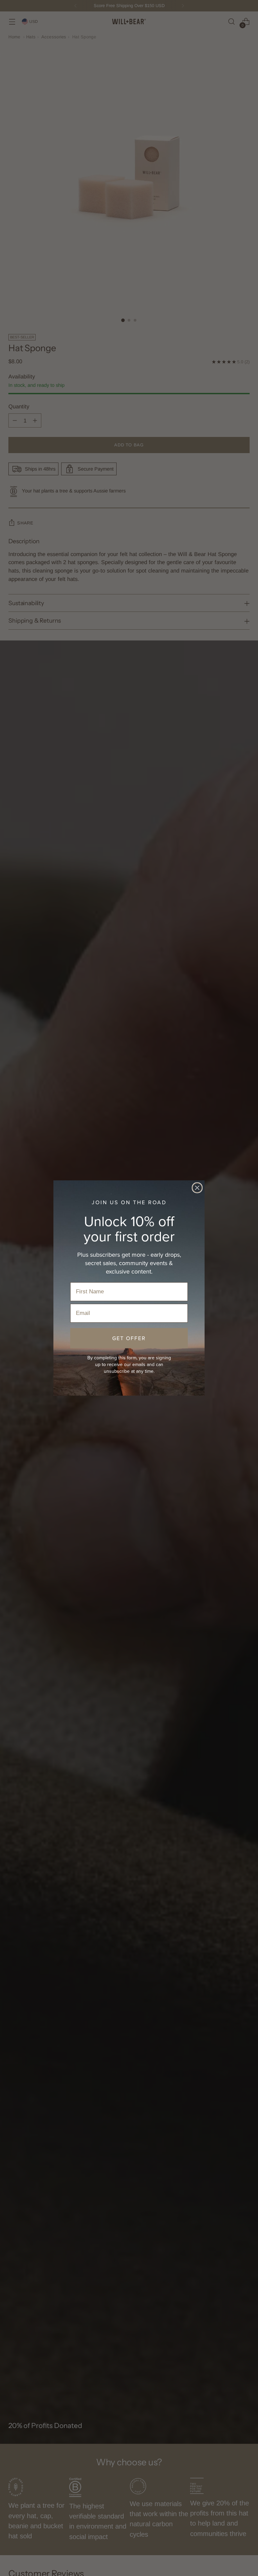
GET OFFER (129, 1338)
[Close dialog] (197, 1188)
